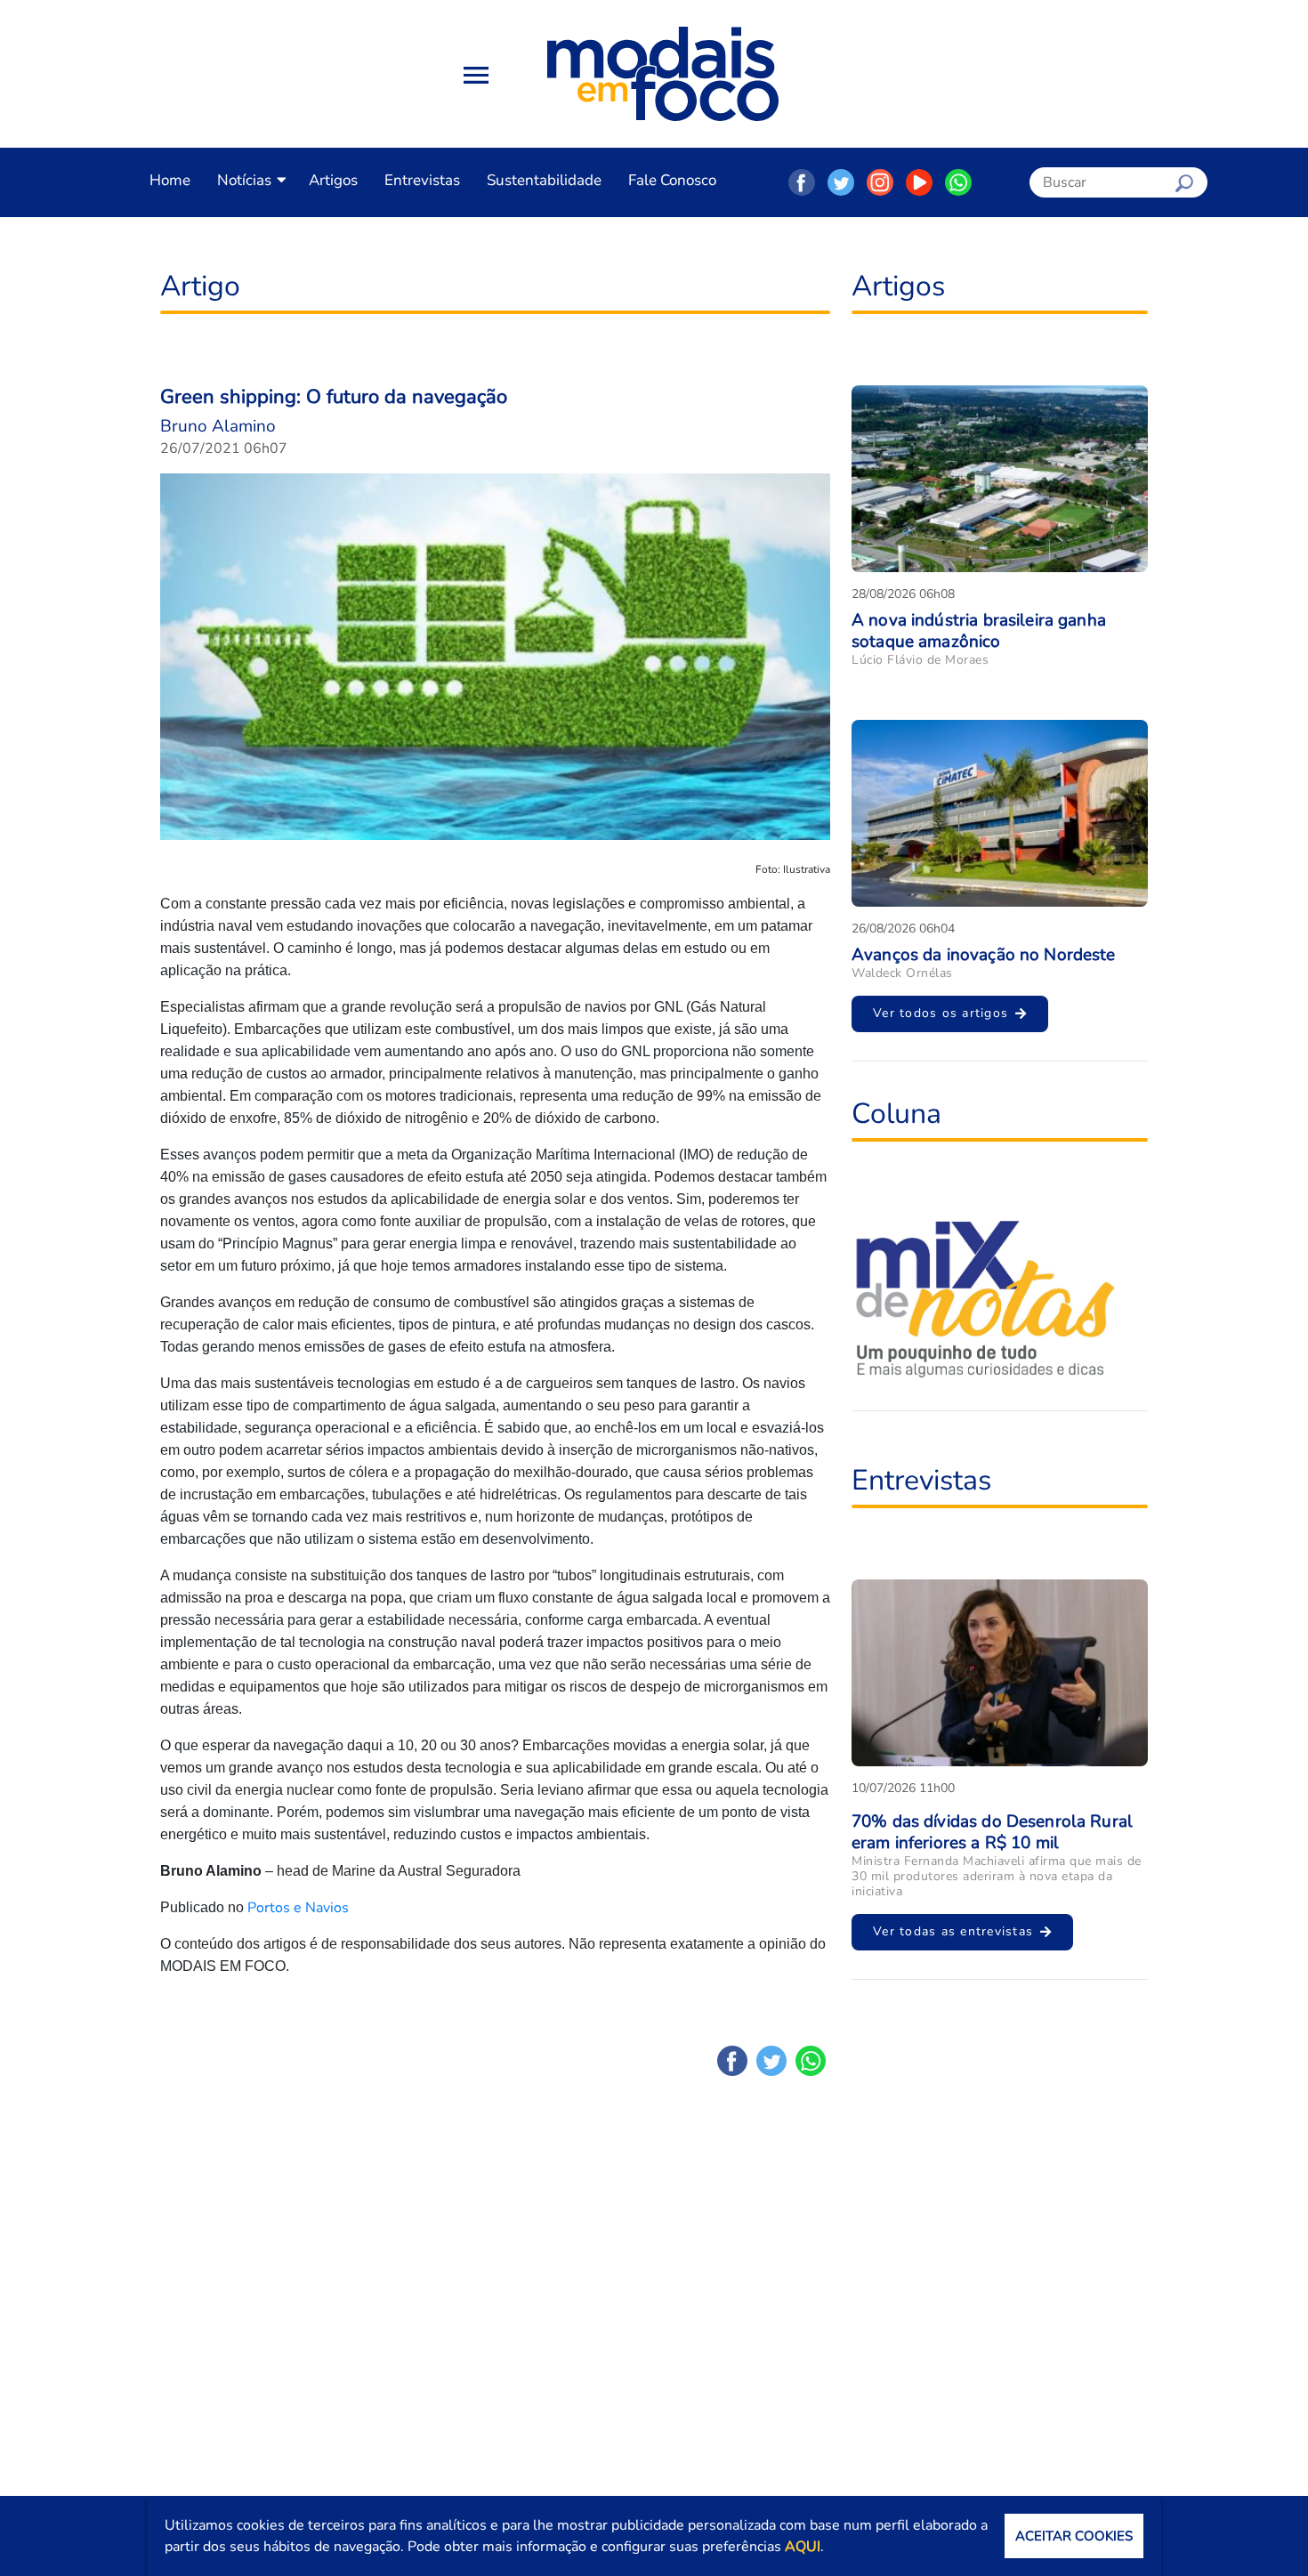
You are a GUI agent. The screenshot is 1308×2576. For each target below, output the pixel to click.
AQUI (803, 2547)
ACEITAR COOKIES (1074, 2536)
